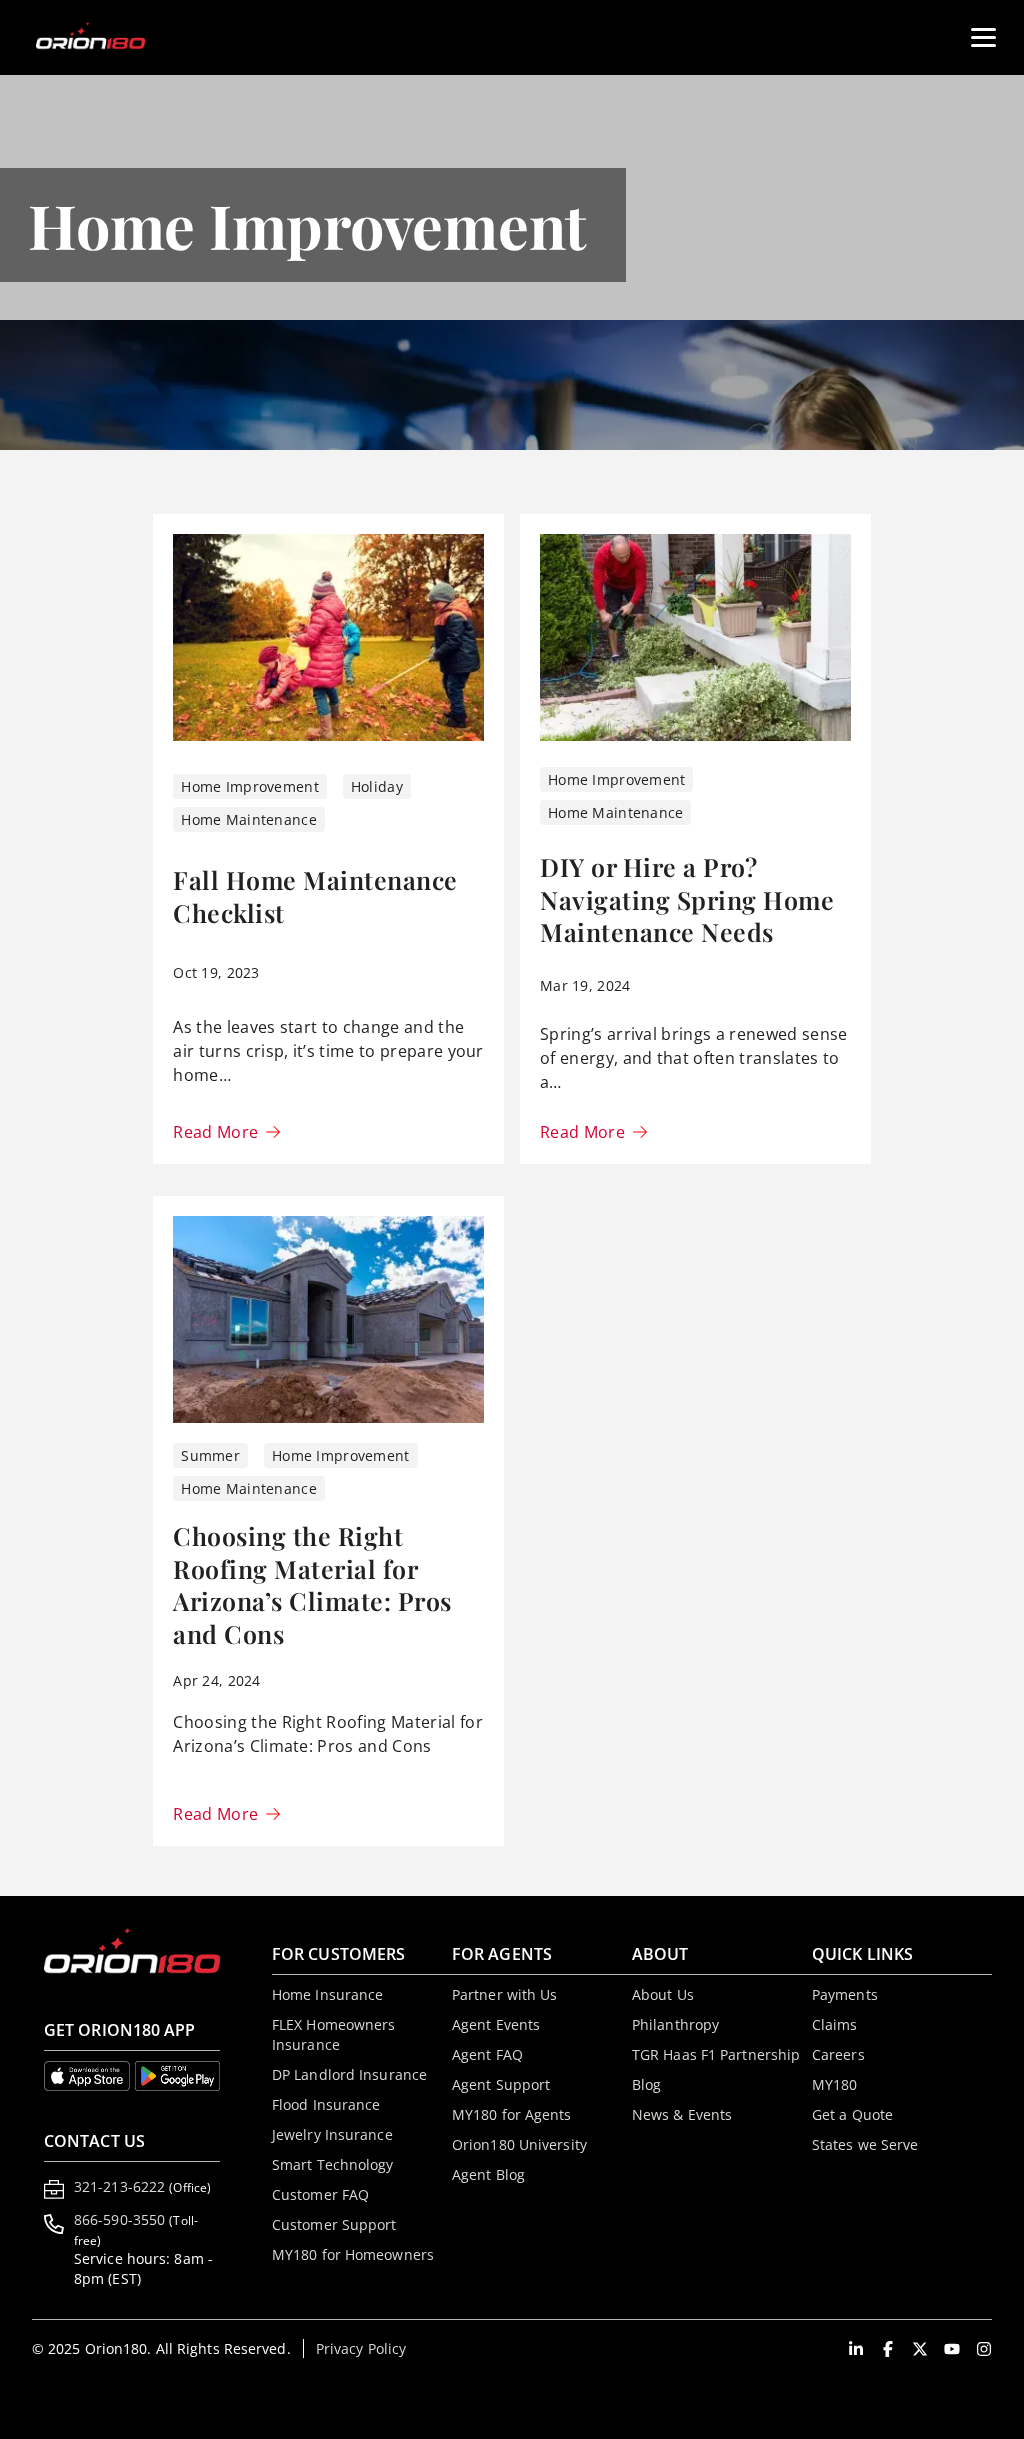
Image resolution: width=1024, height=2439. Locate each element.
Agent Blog (488, 2174)
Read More (215, 1132)
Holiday (377, 786)
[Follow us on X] (920, 2349)
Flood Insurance (326, 2104)
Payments (845, 1994)
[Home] (102, 37)
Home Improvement (249, 786)
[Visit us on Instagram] (984, 2349)
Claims (835, 2024)
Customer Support (334, 2224)
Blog (646, 2084)
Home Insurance (327, 1994)
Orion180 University (519, 2144)
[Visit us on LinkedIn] (856, 2349)
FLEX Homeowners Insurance (334, 2034)
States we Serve (865, 2144)
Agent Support (501, 2084)
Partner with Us (505, 1994)
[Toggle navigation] (975, 30)
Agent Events (496, 2024)
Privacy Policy (361, 2348)
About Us (663, 1994)
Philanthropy (675, 2024)
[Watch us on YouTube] (952, 2349)
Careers (838, 2054)
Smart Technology (333, 2164)
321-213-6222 (142, 2186)
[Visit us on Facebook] (888, 2349)
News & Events (682, 2114)
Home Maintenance (248, 819)
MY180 (835, 2084)
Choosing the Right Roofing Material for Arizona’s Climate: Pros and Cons (312, 1584)
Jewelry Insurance (332, 2134)
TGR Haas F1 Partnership (716, 2054)
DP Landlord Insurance (349, 2074)
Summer (210, 1455)
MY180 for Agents (512, 2114)
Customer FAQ (320, 2194)
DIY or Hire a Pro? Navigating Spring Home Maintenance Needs (687, 899)
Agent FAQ (487, 2054)
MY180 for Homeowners (353, 2254)
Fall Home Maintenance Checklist (315, 896)
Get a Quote (852, 2114)
